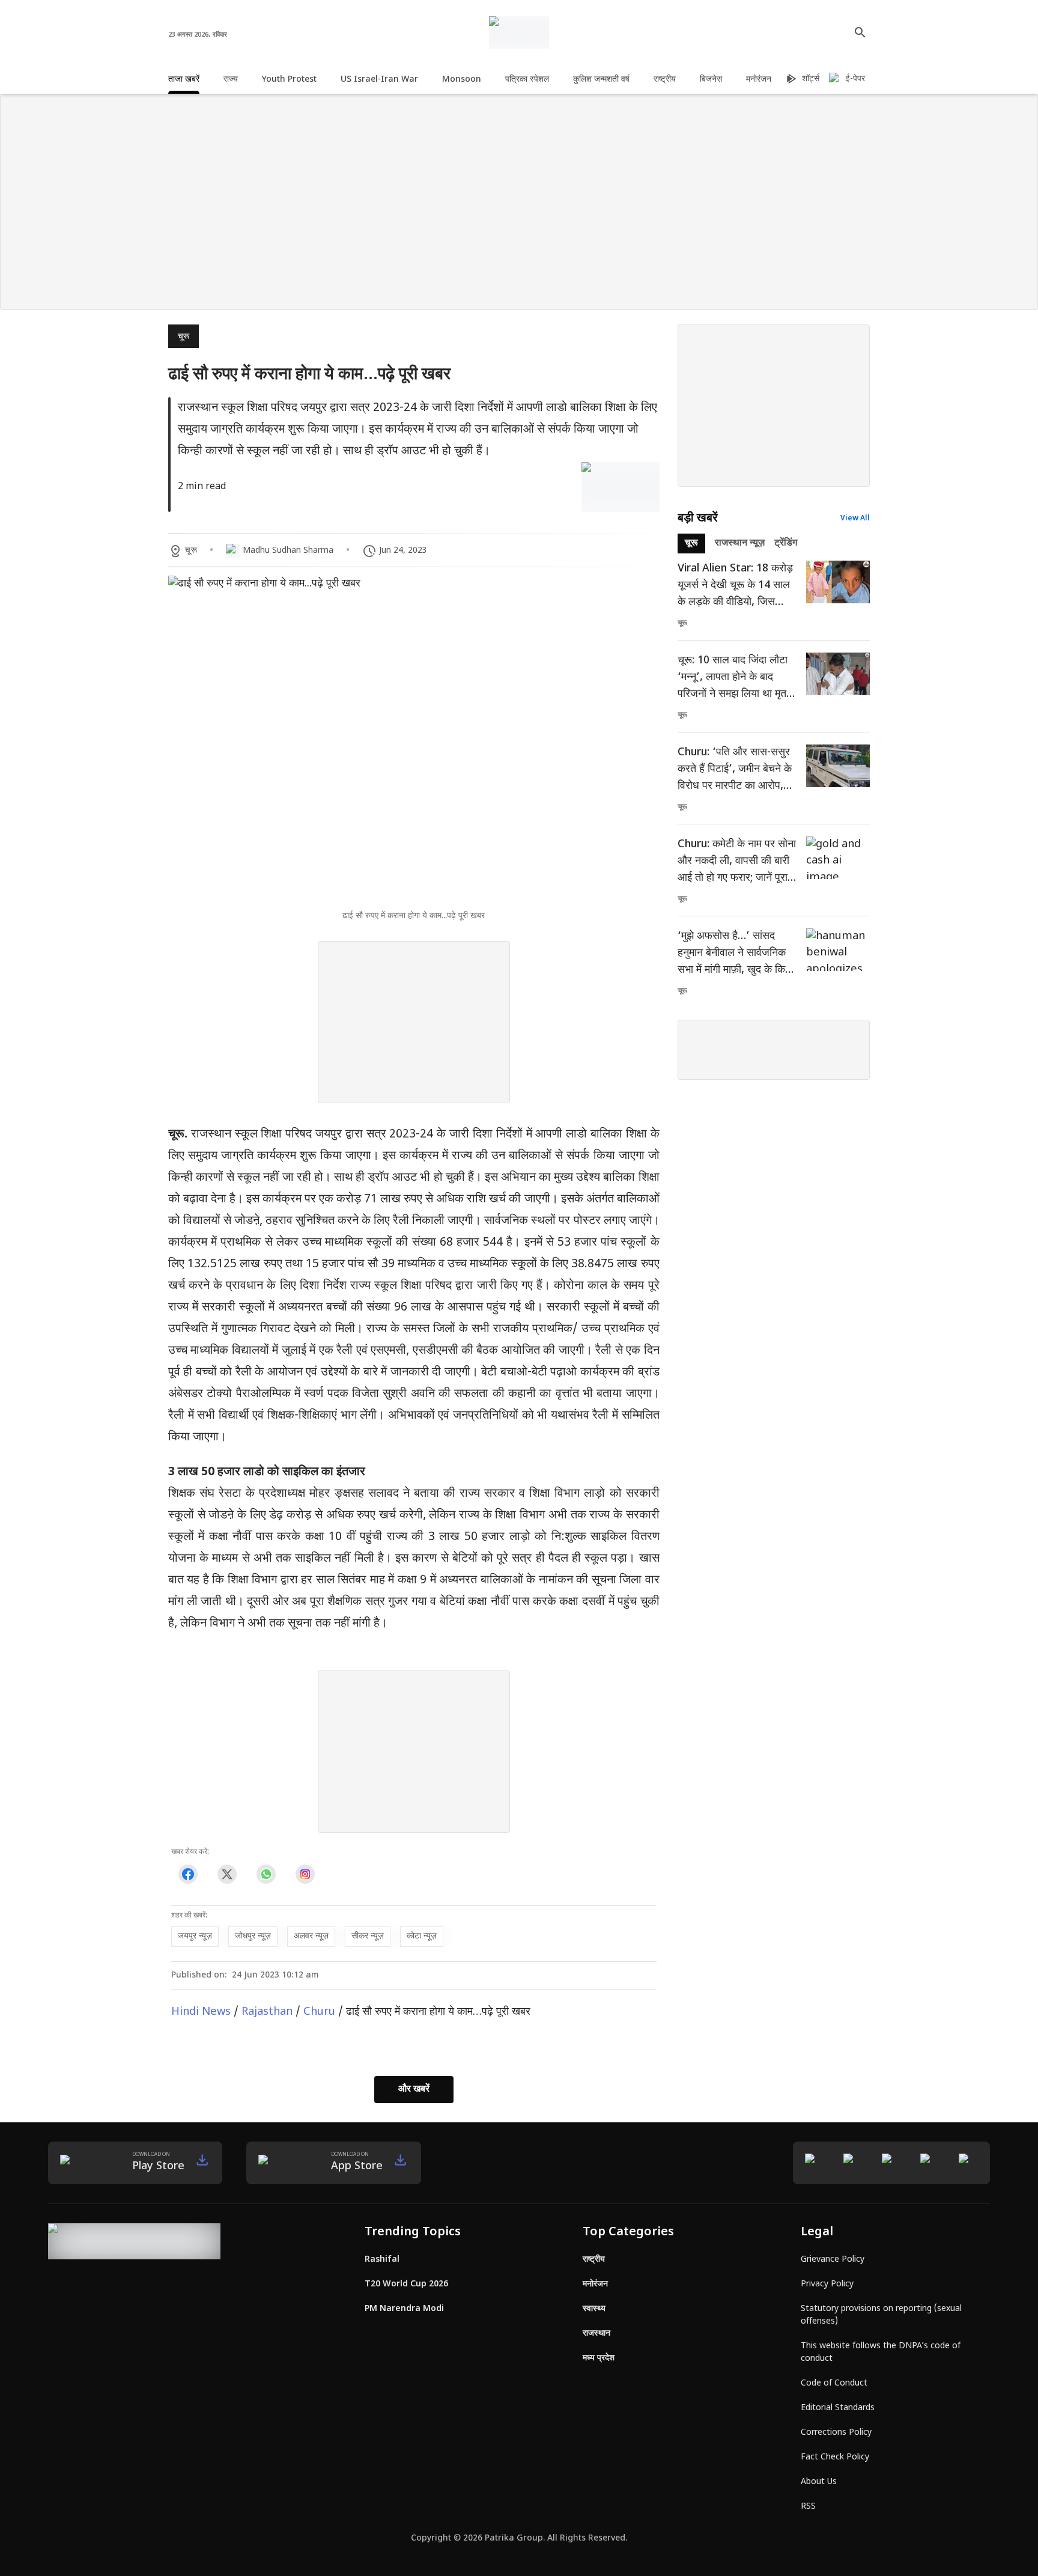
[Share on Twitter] (227, 1874)
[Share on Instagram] (305, 1874)
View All (855, 519)
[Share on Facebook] (188, 1874)
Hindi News (201, 2012)
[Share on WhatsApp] (266, 1874)
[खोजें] (860, 32)
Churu (319, 2012)
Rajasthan (267, 2012)
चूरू (184, 337)
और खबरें (414, 2090)
